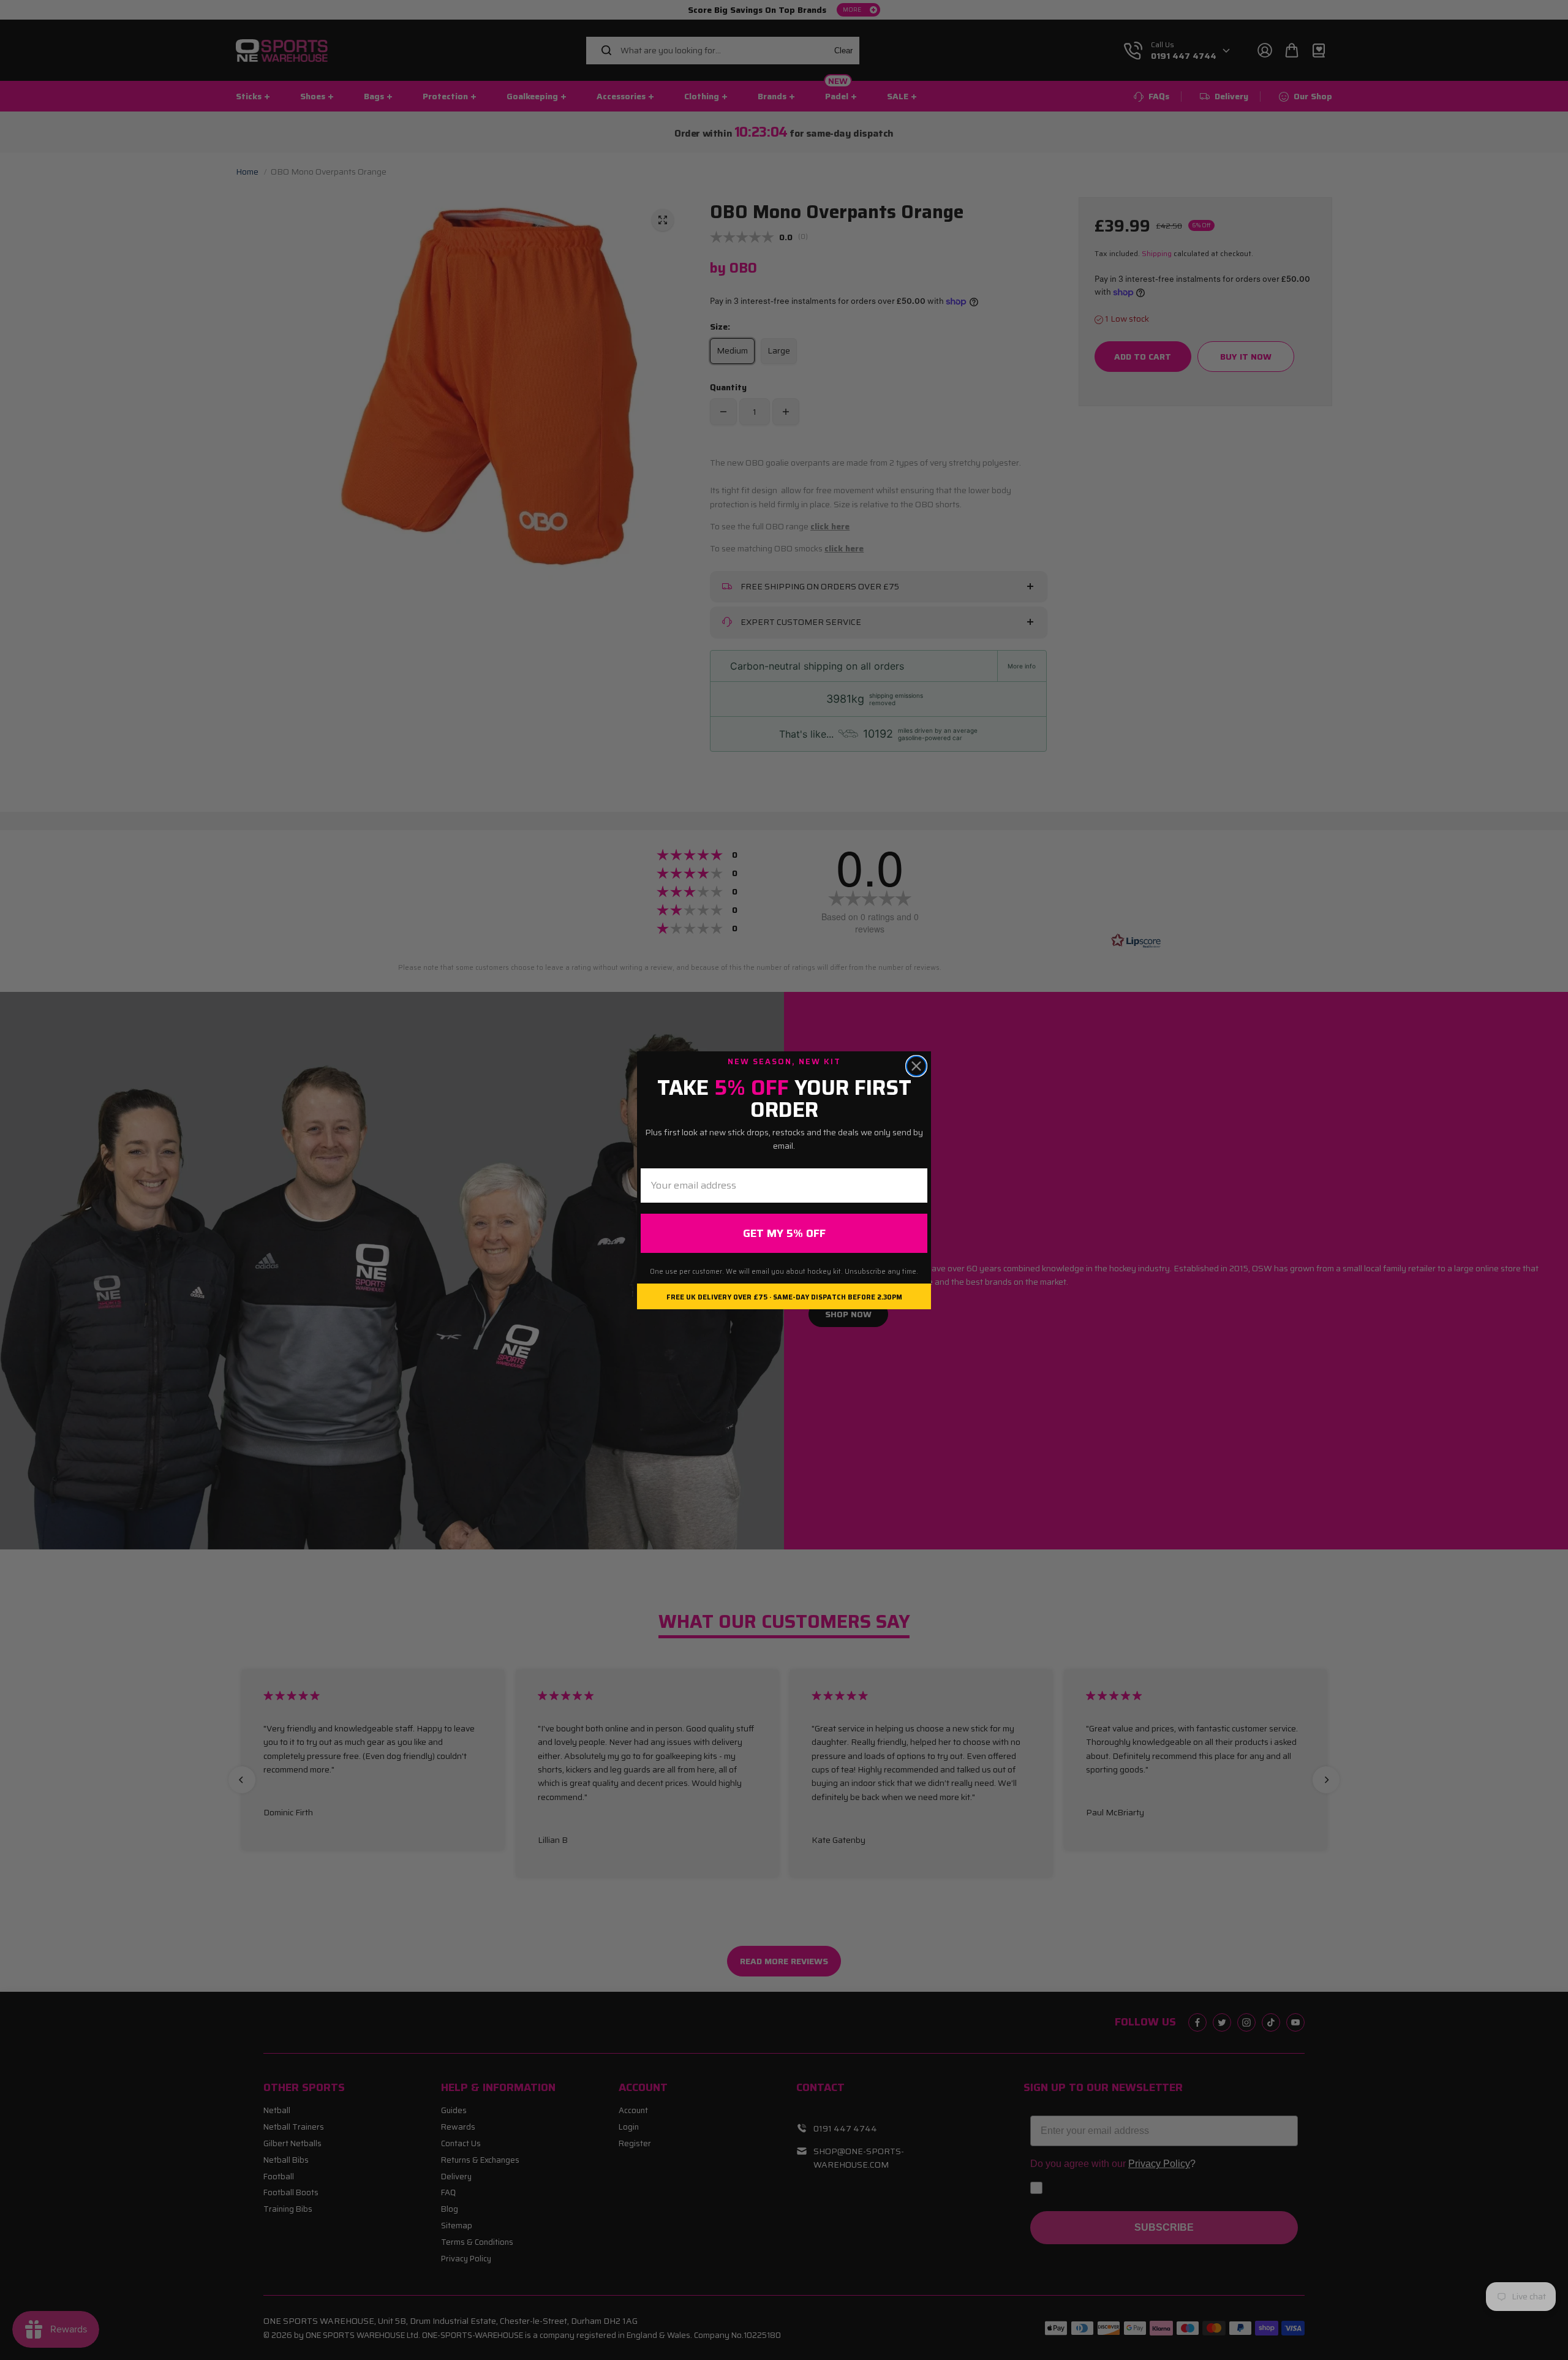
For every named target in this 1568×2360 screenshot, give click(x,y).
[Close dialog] (916, 1066)
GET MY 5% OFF (784, 1233)
